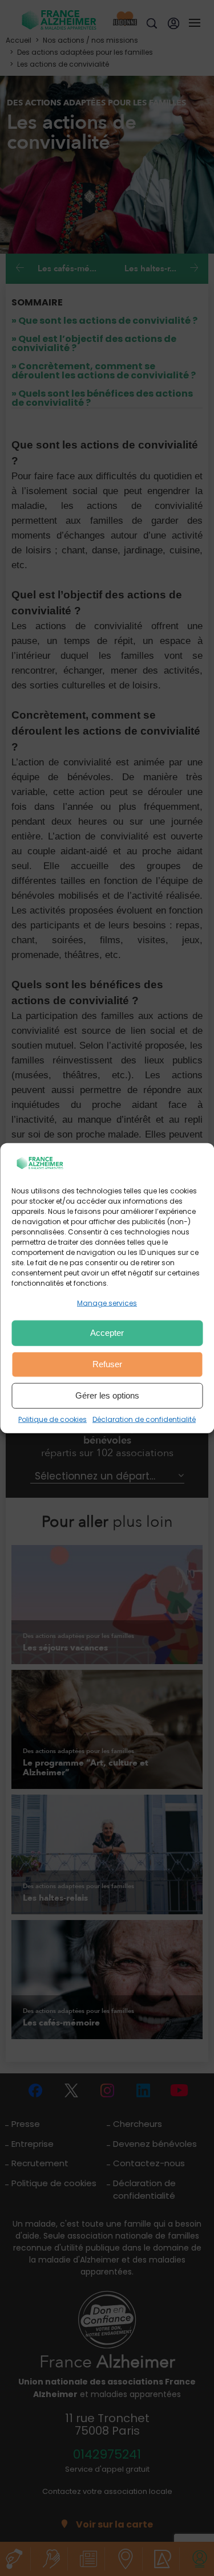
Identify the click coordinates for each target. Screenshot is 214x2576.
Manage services (107, 1303)
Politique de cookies (53, 1419)
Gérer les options (107, 1395)
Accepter (107, 1333)
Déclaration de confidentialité (144, 1419)
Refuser (107, 1364)
